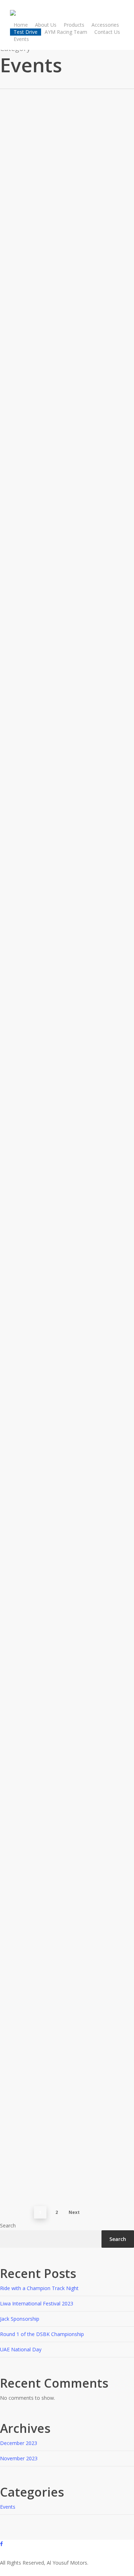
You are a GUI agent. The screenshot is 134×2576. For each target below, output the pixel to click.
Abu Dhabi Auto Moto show (53, 1794)
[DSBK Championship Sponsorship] (62, 1871)
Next (74, 2212)
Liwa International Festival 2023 (62, 434)
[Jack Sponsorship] (62, 510)
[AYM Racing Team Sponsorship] (62, 2066)
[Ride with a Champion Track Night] (62, 218)
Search (8, 2225)
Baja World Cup (29, 1438)
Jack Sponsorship (33, 607)
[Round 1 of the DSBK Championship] (62, 684)
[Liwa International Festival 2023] (62, 336)
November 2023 (19, 2458)
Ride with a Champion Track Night (39, 2288)
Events (8, 228)
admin (7, 326)
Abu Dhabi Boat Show (41, 1621)
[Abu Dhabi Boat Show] (62, 1523)
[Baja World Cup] (62, 1340)
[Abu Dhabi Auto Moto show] (62, 1697)
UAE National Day (34, 1264)
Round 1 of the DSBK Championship (42, 2334)
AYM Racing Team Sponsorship (59, 2163)
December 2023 (19, 2443)
